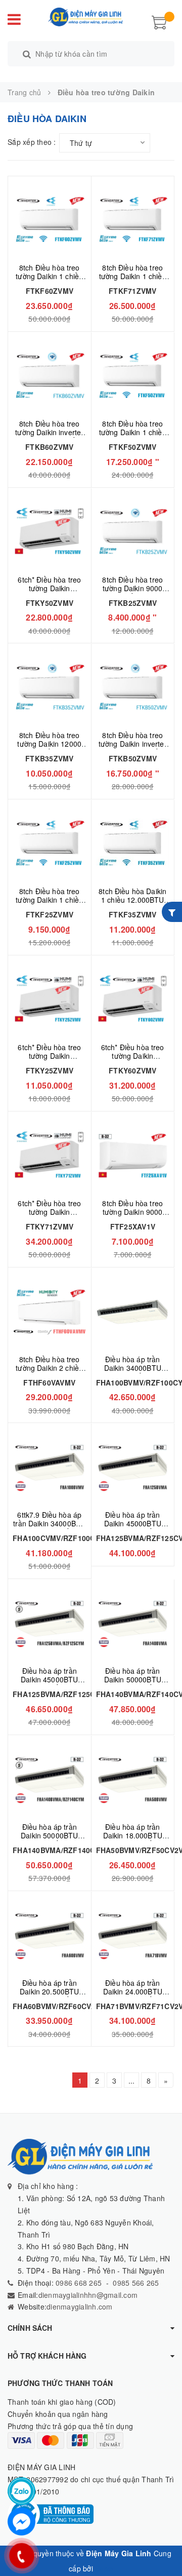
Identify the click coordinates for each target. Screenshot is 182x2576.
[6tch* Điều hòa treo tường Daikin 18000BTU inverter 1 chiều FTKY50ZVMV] (50, 532)
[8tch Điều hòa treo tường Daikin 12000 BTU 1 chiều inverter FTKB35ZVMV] (50, 687)
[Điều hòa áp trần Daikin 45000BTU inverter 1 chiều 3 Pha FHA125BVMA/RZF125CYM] (50, 1623)
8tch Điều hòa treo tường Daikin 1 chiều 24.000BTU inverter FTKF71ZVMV (133, 280)
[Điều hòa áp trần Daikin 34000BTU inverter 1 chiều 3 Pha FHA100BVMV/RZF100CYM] (133, 1311)
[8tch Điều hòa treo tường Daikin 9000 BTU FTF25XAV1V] (133, 1155)
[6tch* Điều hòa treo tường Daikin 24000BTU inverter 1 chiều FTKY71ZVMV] (50, 1155)
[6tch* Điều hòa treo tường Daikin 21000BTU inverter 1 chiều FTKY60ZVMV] (133, 999)
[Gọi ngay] (21, 2556)
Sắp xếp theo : (32, 142)
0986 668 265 (78, 2283)
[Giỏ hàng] (159, 21)
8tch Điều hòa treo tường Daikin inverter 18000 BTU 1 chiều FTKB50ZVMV (133, 748)
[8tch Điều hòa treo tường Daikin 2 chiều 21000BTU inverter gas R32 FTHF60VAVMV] (50, 1311)
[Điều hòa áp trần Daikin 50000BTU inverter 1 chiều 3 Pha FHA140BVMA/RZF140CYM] (50, 1779)
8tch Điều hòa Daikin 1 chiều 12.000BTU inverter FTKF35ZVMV (132, 904)
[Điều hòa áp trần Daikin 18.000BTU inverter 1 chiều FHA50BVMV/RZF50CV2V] (133, 1779)
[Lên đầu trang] (162, 2546)
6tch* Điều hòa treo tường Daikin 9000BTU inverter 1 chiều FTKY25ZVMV (49, 1060)
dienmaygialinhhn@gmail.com (88, 2295)
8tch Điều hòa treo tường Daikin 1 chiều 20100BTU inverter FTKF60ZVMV (49, 280)
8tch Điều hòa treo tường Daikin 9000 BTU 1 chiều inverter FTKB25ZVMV (133, 592)
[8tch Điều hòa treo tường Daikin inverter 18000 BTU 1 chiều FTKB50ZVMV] (133, 687)
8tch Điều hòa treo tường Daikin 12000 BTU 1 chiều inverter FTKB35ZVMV (49, 748)
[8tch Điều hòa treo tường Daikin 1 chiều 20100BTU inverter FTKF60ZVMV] (50, 220)
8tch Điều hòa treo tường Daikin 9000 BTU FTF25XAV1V (132, 1212)
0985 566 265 (136, 2283)
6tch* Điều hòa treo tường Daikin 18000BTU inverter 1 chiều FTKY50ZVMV (49, 592)
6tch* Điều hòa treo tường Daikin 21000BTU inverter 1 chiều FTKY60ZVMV (133, 1060)
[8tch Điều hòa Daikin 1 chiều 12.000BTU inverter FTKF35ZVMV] (133, 843)
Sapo (104, 2568)
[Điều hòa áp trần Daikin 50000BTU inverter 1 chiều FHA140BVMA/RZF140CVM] (133, 1623)
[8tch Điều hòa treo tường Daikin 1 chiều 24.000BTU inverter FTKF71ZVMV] (133, 220)
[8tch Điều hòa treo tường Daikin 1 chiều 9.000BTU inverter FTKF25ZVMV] (50, 843)
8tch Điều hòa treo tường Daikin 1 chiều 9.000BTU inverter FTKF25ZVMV (49, 904)
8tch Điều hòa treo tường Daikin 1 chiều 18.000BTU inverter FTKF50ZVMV (133, 436)
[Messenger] (21, 2522)
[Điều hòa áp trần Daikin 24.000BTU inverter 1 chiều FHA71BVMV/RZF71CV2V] (133, 1935)
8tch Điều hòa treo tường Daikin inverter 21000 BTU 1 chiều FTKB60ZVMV (49, 436)
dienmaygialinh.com (80, 2306)
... (132, 2081)
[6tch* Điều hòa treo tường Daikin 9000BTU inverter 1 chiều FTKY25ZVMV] (50, 999)
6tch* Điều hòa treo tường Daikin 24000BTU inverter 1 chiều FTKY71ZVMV (49, 1216)
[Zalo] (21, 2491)
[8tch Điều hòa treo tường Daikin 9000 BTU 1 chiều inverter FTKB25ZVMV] (133, 532)
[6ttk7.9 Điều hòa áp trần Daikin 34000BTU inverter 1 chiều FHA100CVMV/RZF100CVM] (50, 1467)
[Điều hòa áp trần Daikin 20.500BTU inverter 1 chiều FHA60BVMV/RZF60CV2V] (50, 1935)
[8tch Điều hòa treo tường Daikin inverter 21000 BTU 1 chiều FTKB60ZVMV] (50, 376)
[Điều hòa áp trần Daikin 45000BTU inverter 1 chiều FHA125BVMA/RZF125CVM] (133, 1467)
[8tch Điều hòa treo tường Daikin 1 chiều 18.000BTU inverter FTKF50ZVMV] (133, 376)
